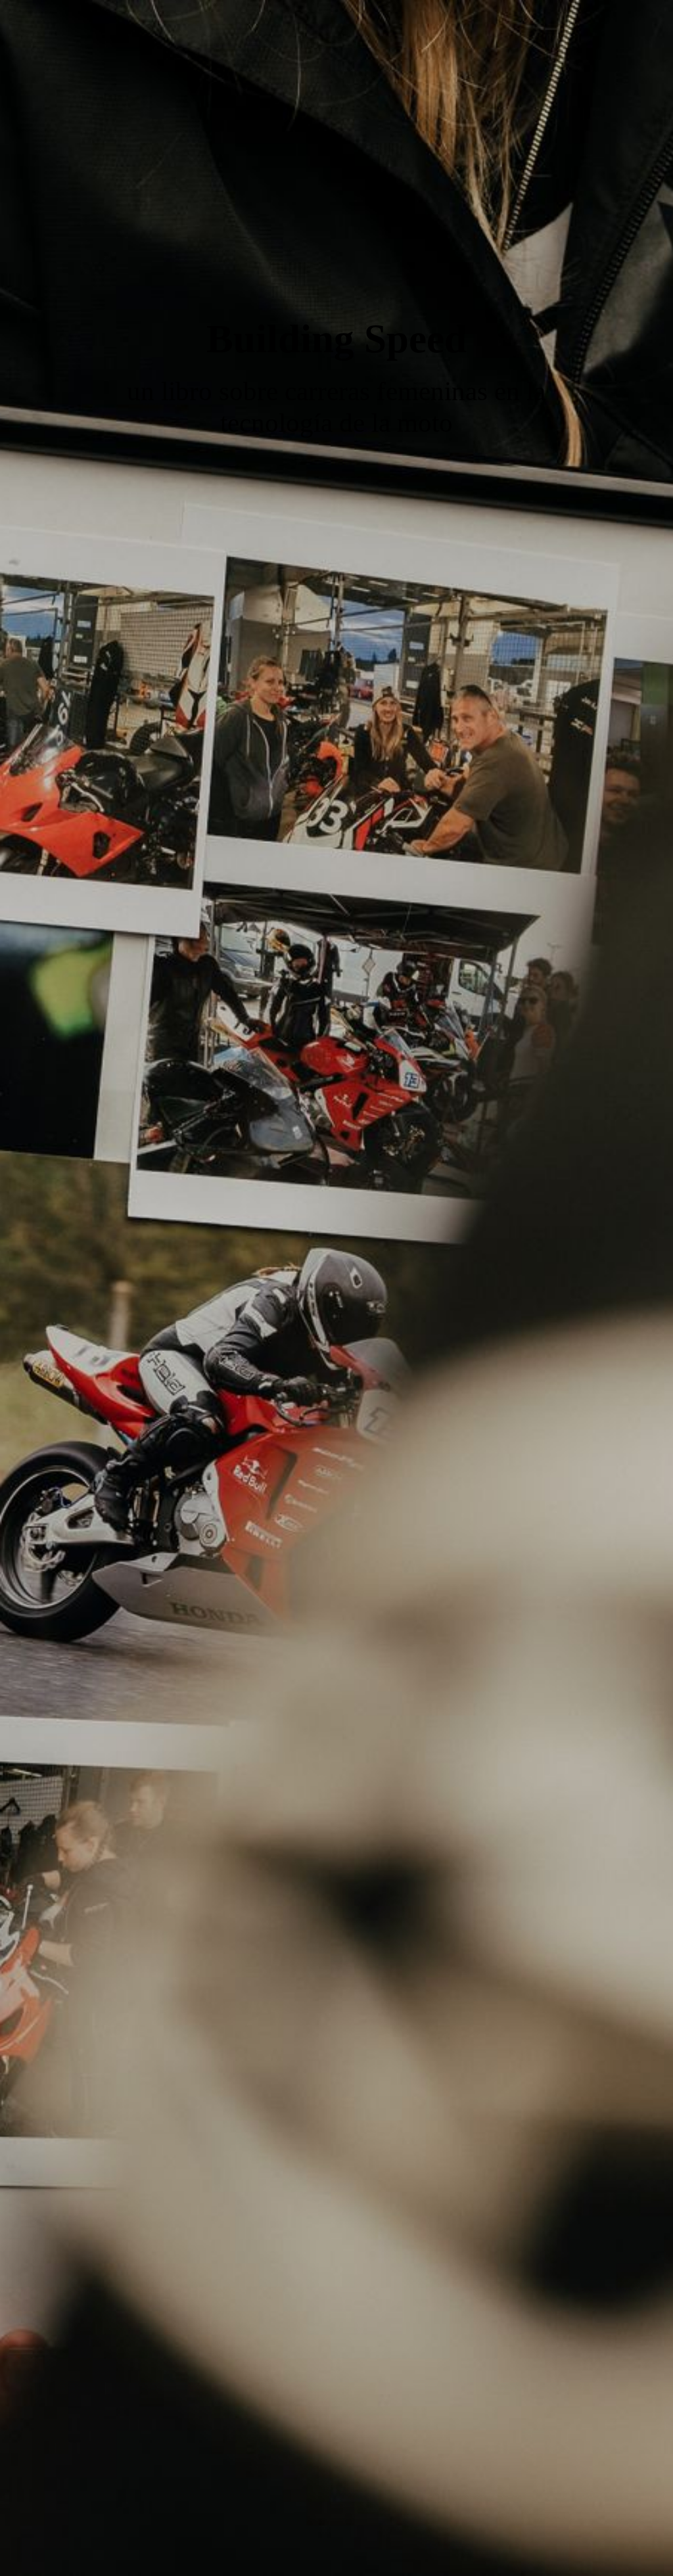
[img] (336, 1288)
